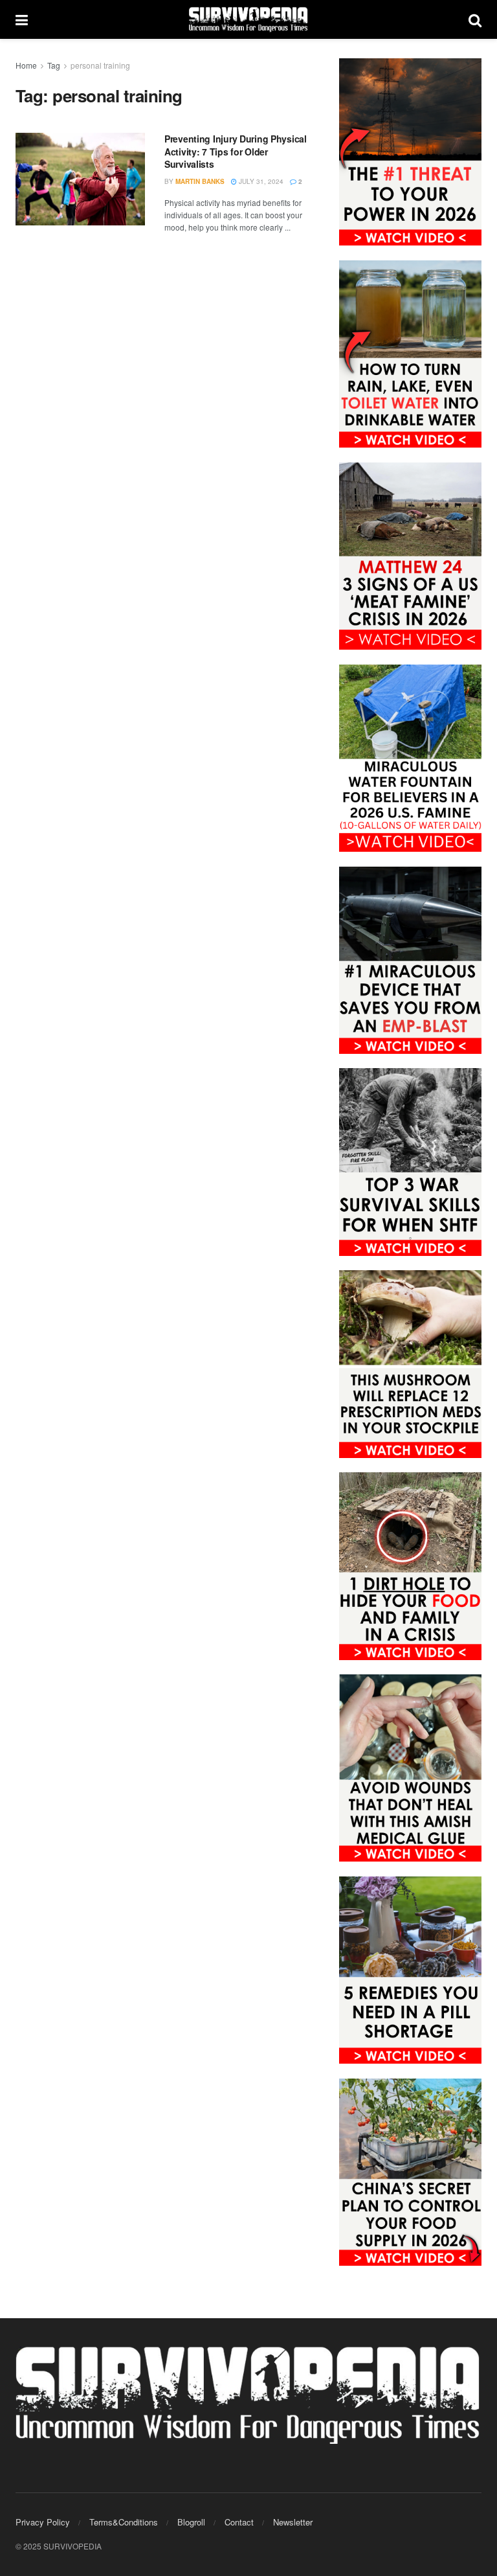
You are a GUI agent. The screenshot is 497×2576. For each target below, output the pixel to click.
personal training (100, 65)
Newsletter (293, 2522)
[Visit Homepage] (248, 19)
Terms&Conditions (124, 2522)
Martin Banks (200, 181)
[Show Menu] (22, 19)
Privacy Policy (43, 2522)
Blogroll (191, 2522)
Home (26, 65)
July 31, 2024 (260, 181)
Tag (54, 65)
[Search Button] (475, 19)
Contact (239, 2522)
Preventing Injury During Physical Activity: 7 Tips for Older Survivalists (236, 151)
